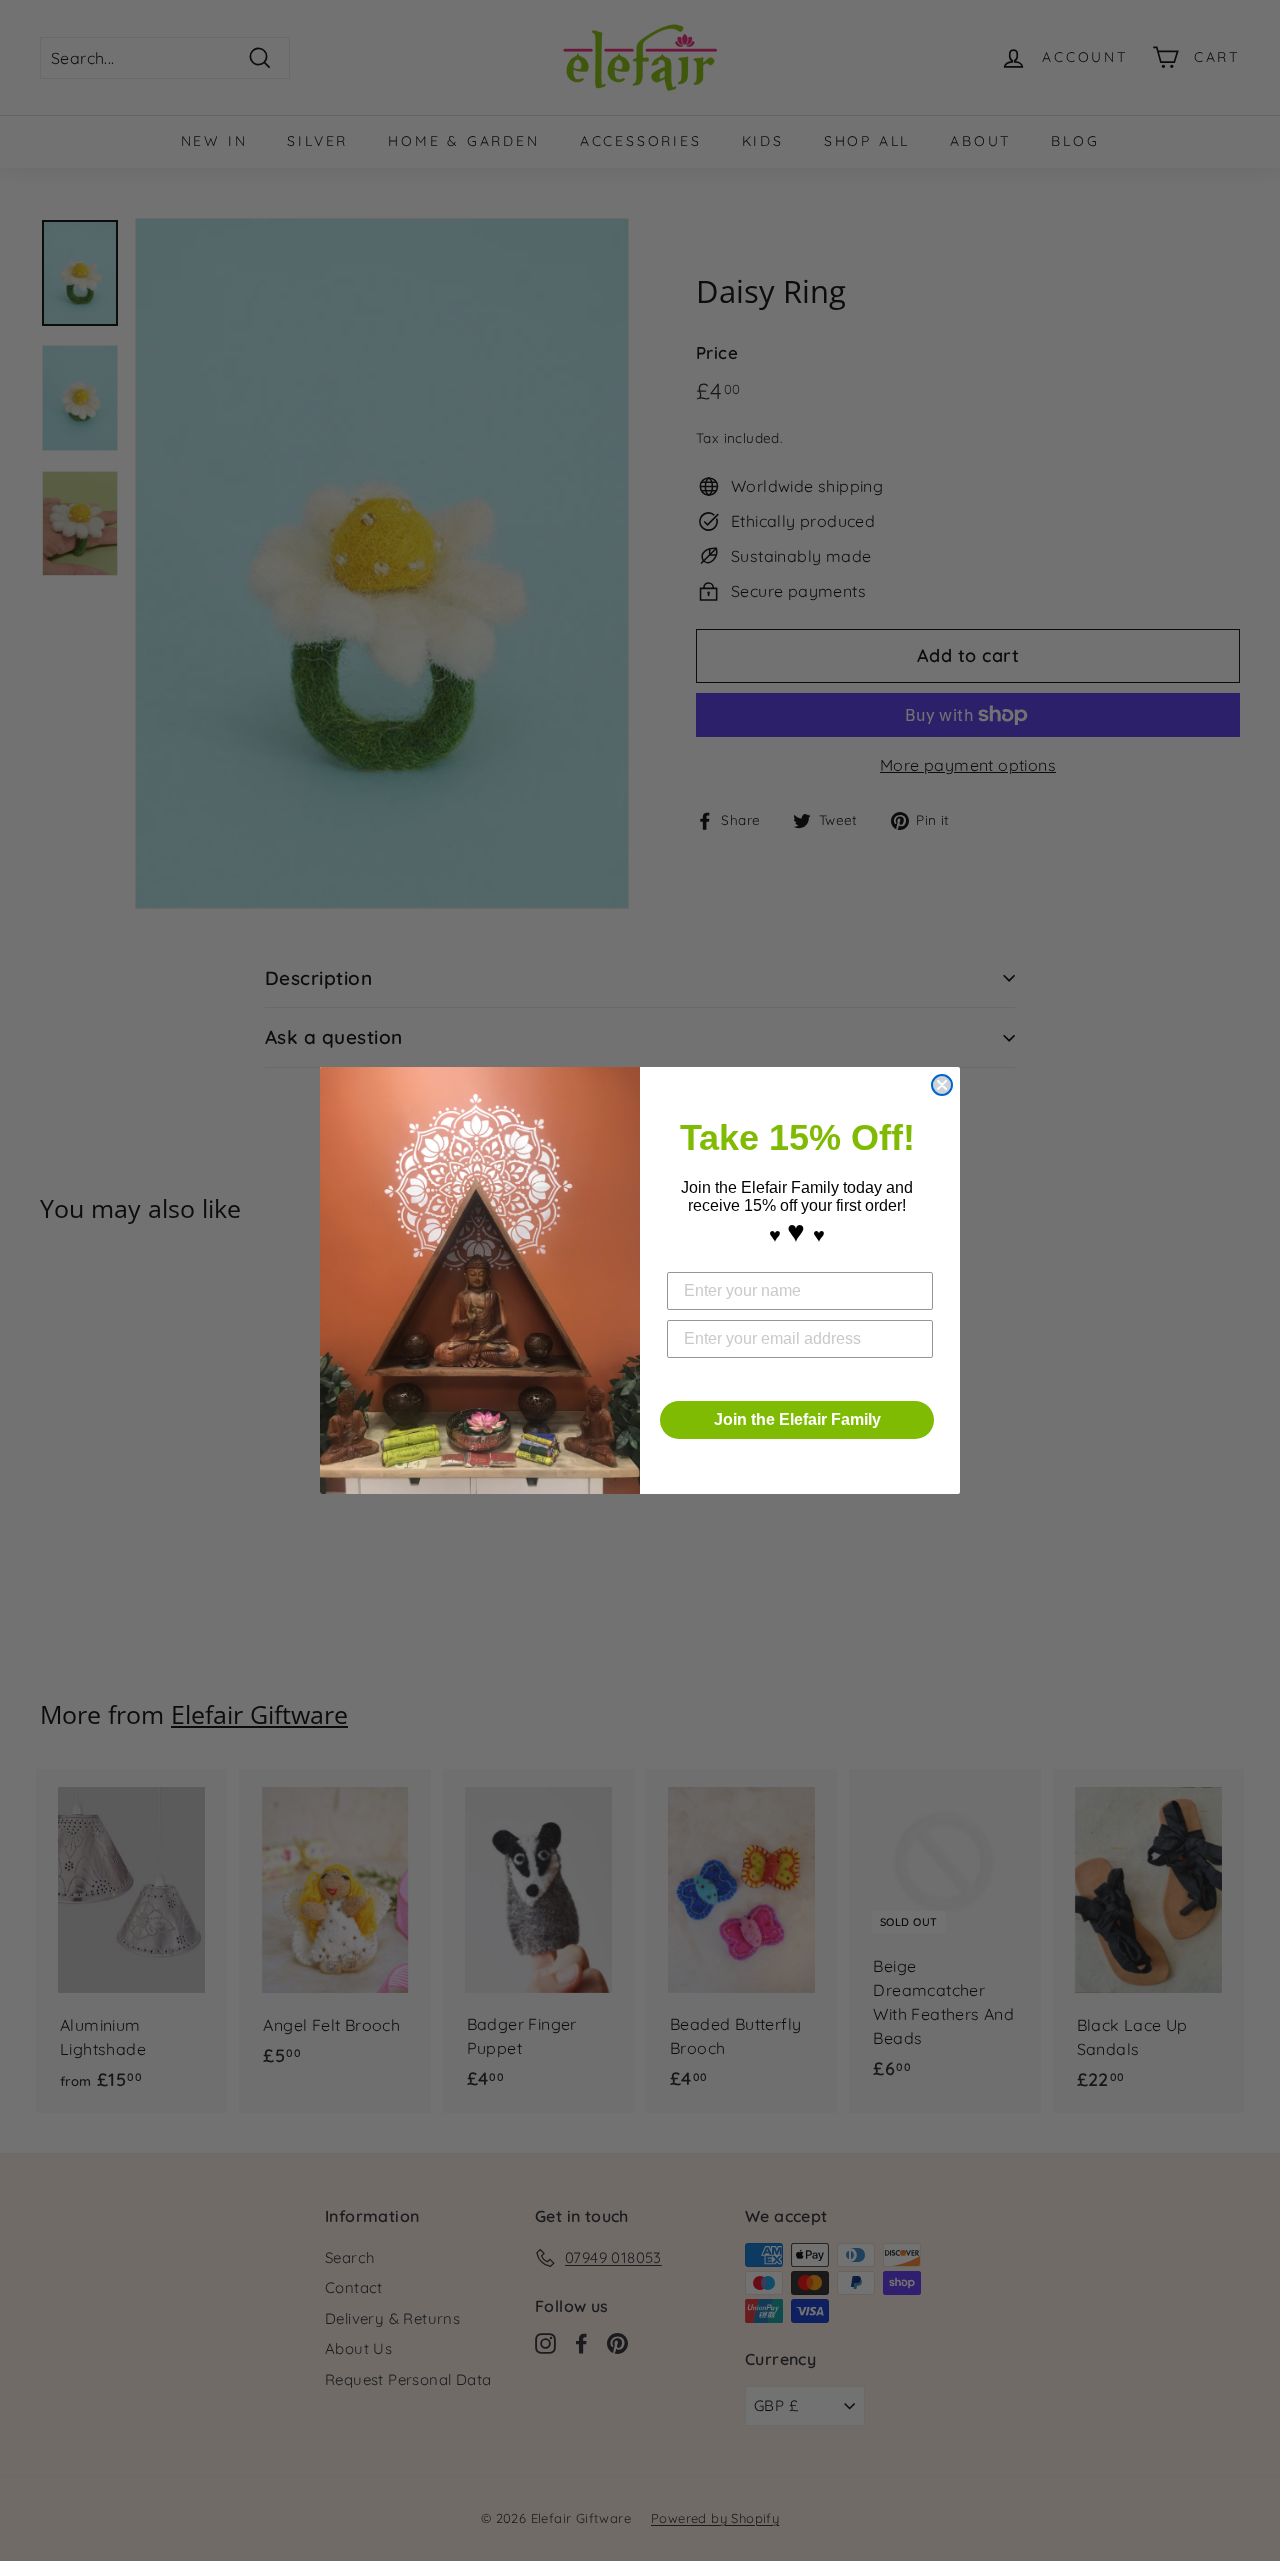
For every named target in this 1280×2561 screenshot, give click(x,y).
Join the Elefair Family (797, 1419)
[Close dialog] (942, 1085)
